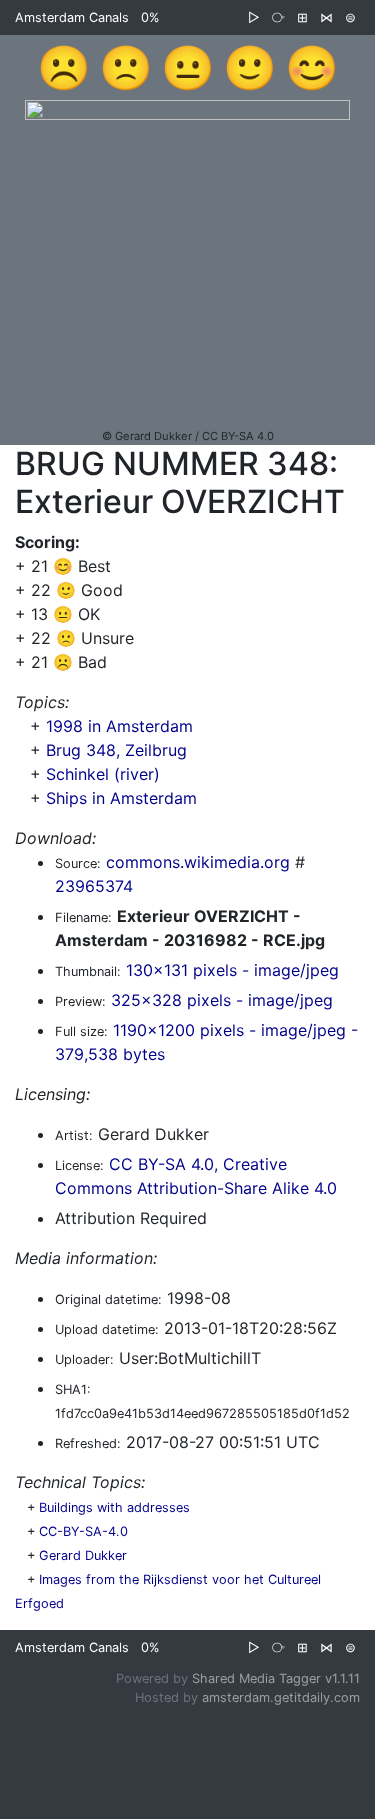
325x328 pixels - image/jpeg (222, 1000)
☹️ (64, 67)
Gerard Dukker (83, 1555)
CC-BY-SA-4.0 (83, 1531)
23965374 (94, 886)
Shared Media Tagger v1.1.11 (276, 1678)
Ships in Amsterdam (121, 798)
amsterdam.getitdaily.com (281, 1697)
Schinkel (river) (103, 774)
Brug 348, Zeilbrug (116, 750)
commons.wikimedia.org (198, 862)
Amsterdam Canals (72, 17)
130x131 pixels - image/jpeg (232, 970)
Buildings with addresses (114, 1507)
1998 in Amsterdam (119, 726)
